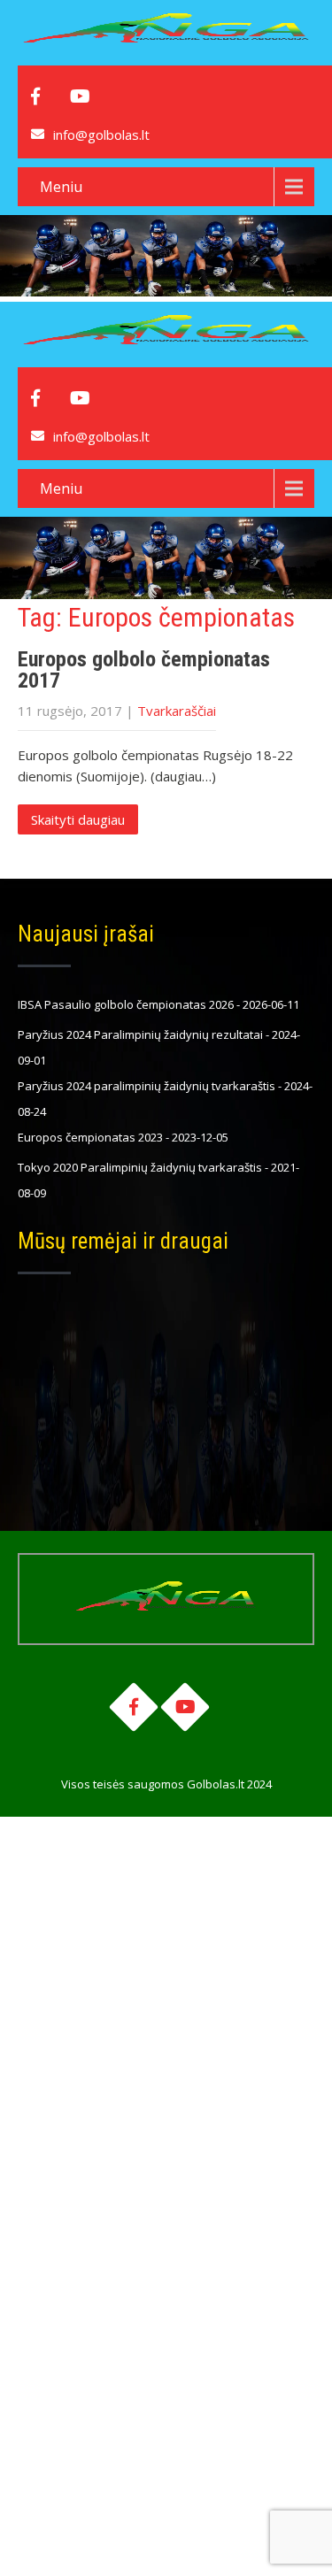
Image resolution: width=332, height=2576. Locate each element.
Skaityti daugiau (78, 819)
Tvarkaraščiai (177, 711)
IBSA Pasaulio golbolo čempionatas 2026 (126, 1004)
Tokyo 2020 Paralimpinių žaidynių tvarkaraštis (140, 1167)
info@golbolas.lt (101, 135)
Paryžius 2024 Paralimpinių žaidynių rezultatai (140, 1034)
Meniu (61, 187)
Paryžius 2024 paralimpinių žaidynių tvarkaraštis (147, 1086)
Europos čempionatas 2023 (90, 1137)
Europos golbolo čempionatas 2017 (144, 670)
